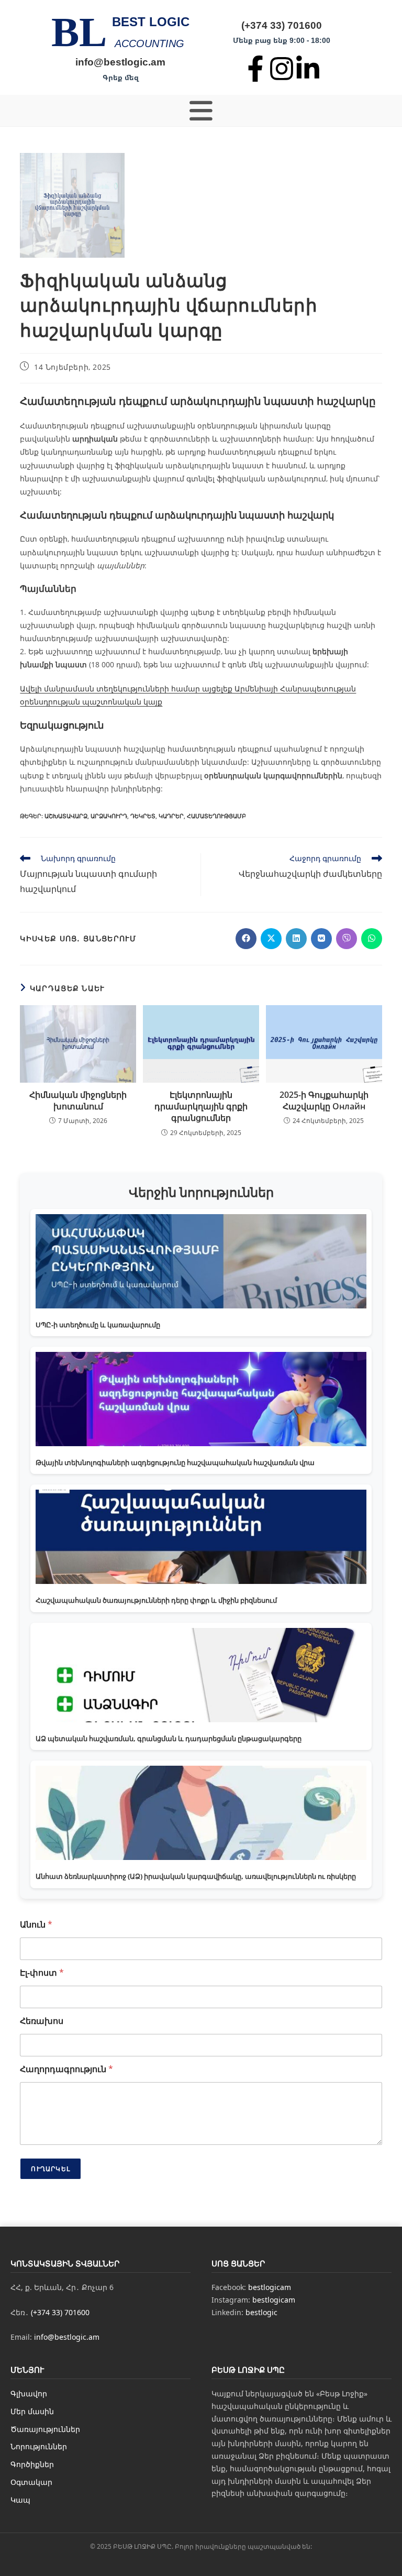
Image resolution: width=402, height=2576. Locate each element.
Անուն (36, 1925)
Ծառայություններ (45, 2429)
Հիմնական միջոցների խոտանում (78, 1100)
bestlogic (261, 2312)
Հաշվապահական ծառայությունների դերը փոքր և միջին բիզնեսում (156, 1600)
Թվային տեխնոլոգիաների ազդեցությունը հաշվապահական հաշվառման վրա (175, 1462)
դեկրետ (143, 816)
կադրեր (171, 816)
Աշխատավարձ (66, 816)
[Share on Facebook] (246, 939)
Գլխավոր (29, 2393)
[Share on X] (271, 939)
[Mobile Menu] (201, 111)
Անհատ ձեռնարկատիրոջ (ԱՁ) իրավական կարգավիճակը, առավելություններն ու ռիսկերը (196, 1876)
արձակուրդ (109, 816)
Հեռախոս (42, 2021)
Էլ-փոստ (42, 1973)
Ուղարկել (51, 2169)
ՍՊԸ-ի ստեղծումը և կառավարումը (98, 1325)
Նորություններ (39, 2446)
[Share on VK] (321, 939)
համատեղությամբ (216, 816)
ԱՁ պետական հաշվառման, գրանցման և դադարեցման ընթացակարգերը (169, 1738)
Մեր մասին (32, 2411)
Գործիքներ (32, 2464)
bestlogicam (270, 2287)
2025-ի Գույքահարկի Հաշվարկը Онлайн (324, 1100)
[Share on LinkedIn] (296, 939)
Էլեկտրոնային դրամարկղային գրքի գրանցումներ (201, 1107)
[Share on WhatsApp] (372, 939)
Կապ (20, 2500)
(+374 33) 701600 (282, 25)
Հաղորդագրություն (66, 2069)
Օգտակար (31, 2482)
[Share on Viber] (347, 939)
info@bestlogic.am (120, 62)
